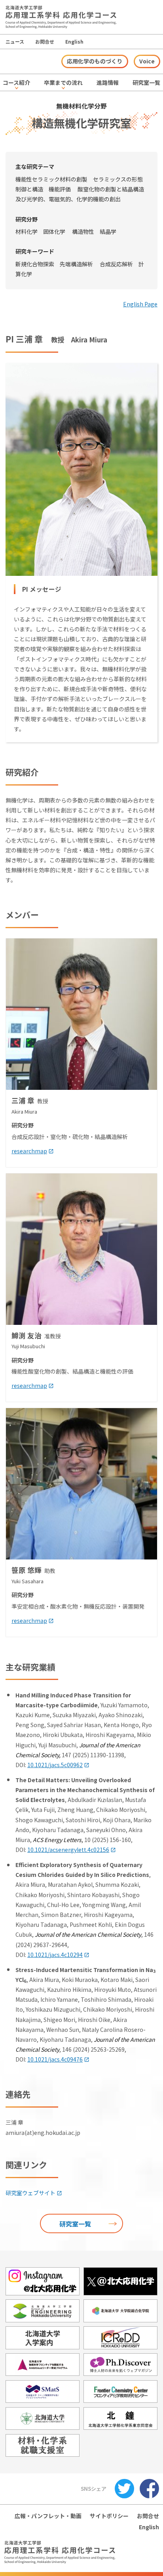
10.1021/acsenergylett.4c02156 (68, 1850)
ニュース (15, 41)
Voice (147, 61)
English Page (140, 304)
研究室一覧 (75, 2224)
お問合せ (45, 41)
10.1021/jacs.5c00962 (55, 1765)
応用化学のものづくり (95, 61)
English (74, 41)
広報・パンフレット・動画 (48, 2516)
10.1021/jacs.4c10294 (55, 1955)
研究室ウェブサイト (30, 2193)
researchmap (29, 1151)
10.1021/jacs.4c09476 (55, 2059)
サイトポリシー (109, 2516)
